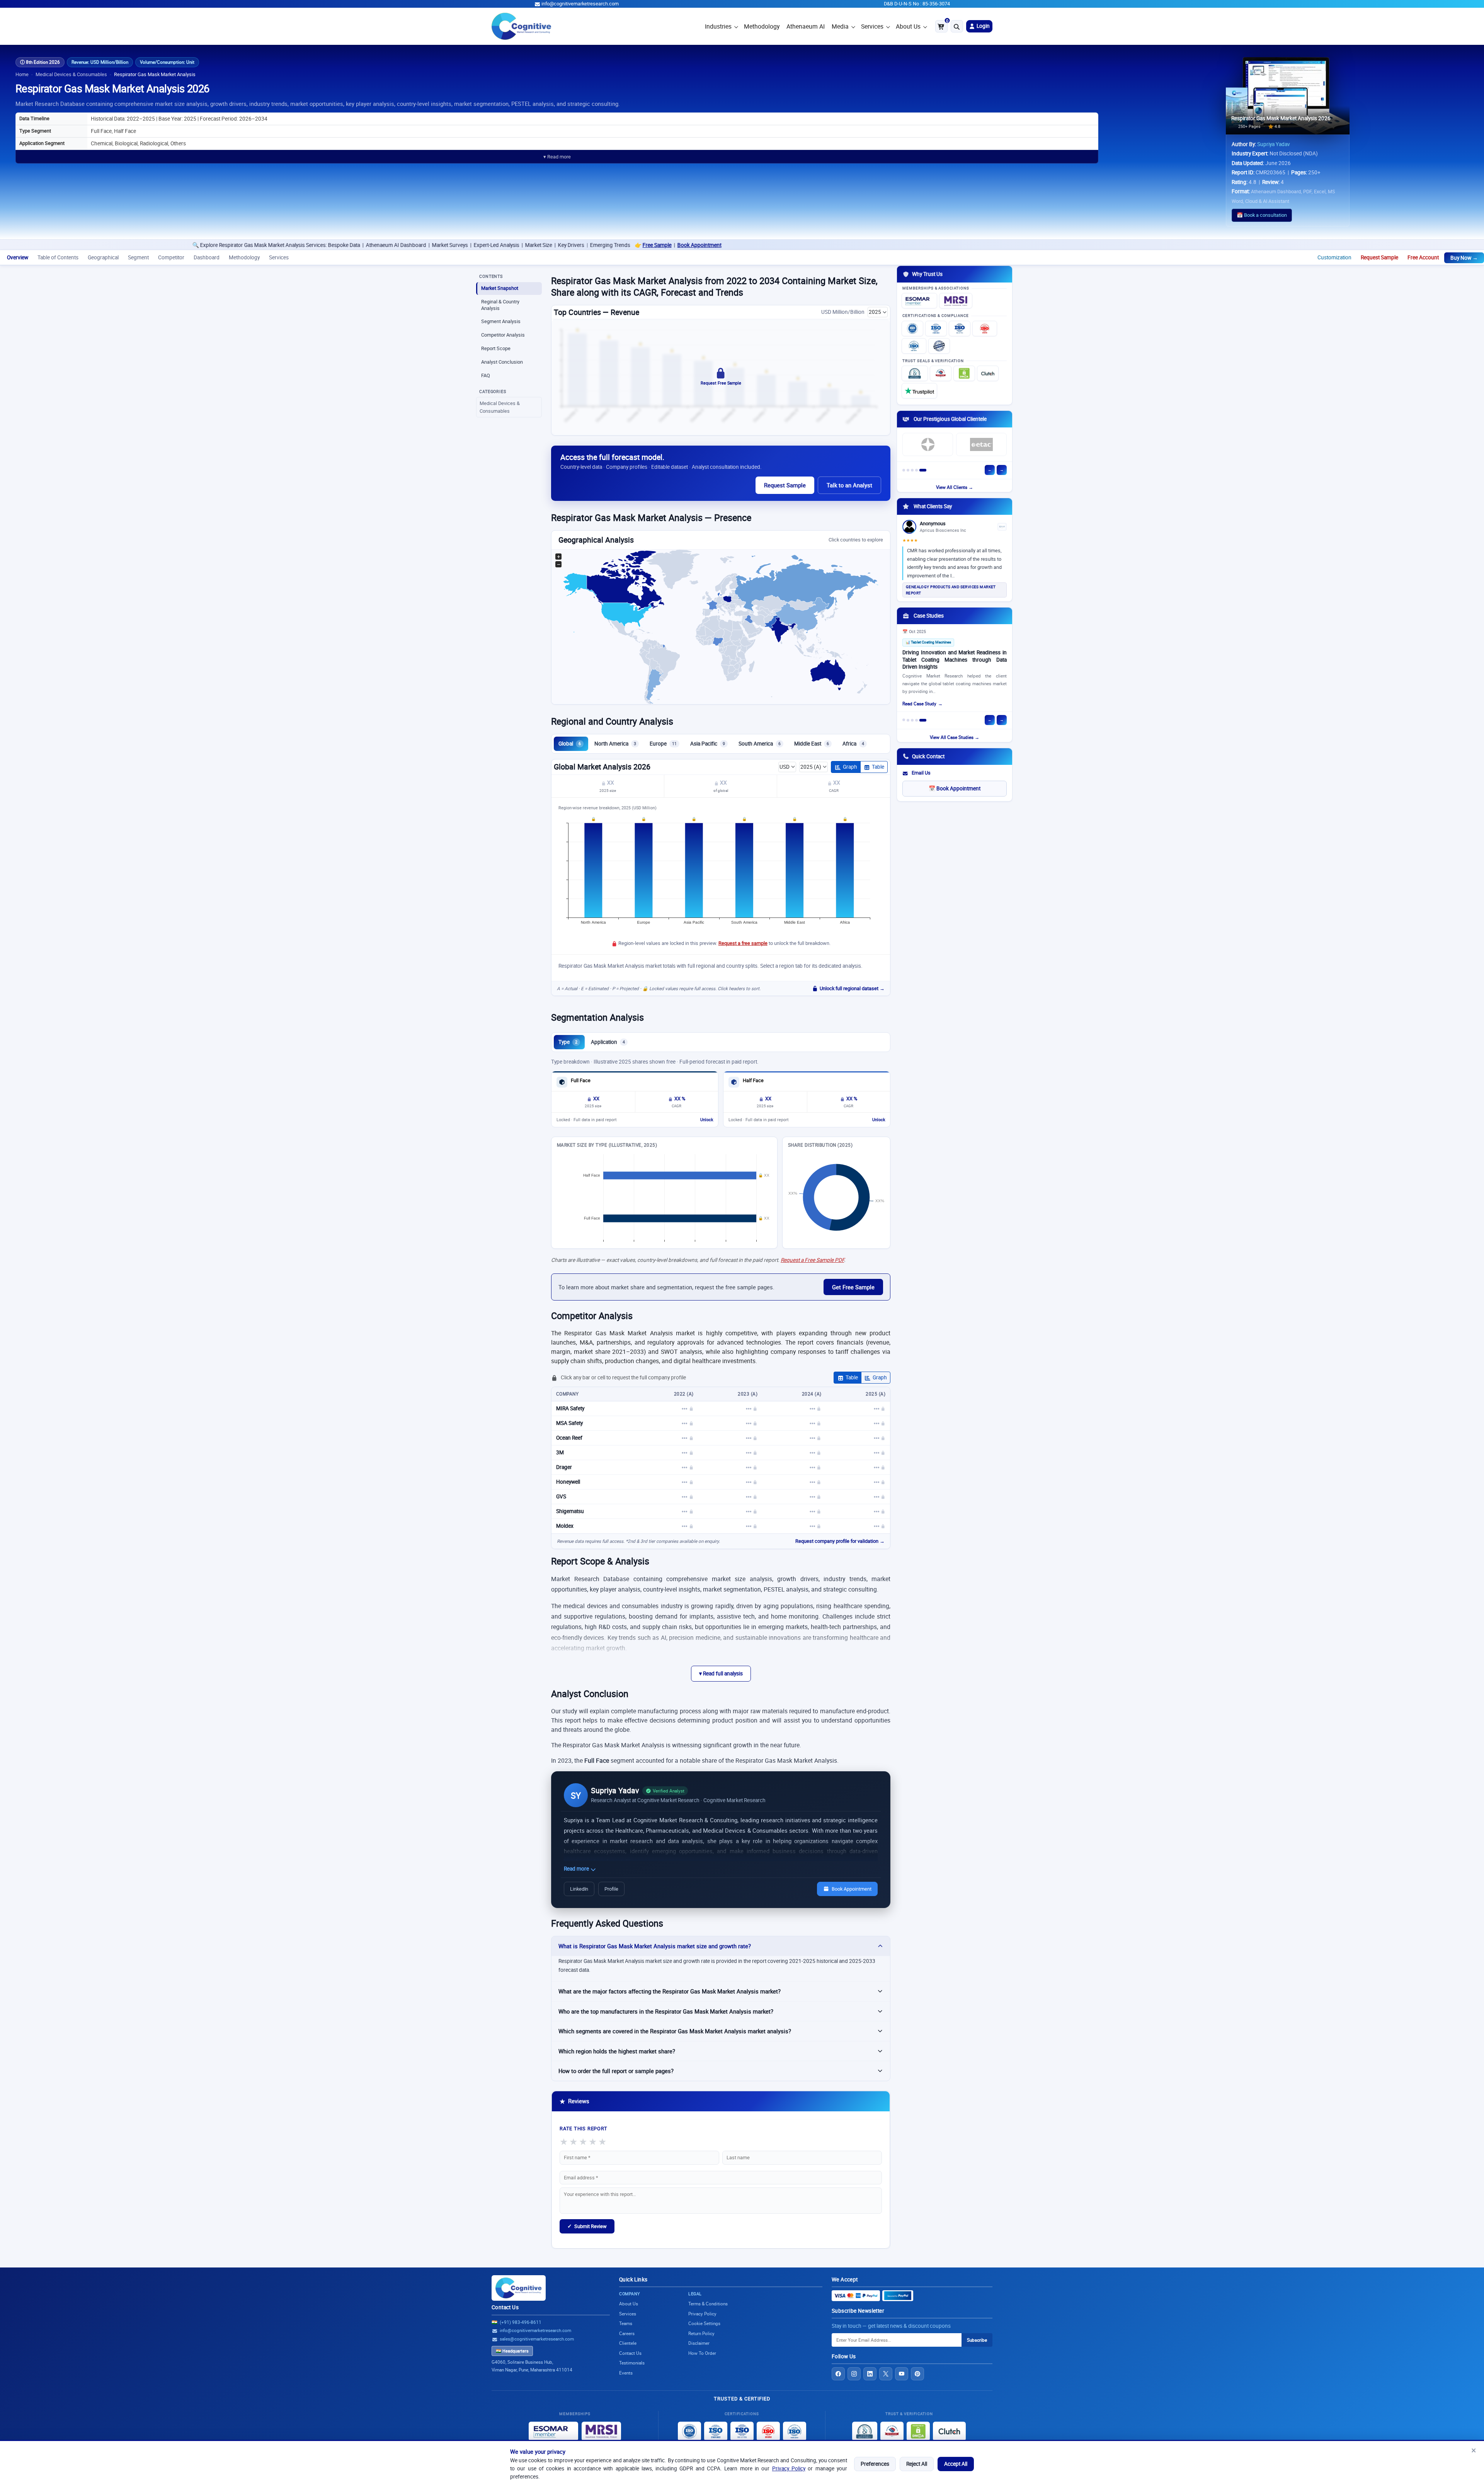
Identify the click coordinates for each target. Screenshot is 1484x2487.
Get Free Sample (853, 1287)
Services (872, 26)
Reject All (917, 2464)
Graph (850, 767)
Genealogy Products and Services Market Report (951, 590)
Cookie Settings (704, 2323)
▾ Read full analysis (721, 1673)
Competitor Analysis (503, 335)
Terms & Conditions (708, 2304)
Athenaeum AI (806, 26)
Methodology (762, 26)
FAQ (486, 375)
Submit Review (587, 2226)
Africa (853, 744)
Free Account (1423, 257)
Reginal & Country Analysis (500, 305)
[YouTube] (902, 2374)
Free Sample (265, 245)
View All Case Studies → (955, 737)
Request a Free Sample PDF (812, 1260)
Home (22, 74)
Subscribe (977, 2340)
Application (608, 1042)
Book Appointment (308, 245)
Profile (611, 1889)
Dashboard (207, 257)
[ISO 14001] (914, 346)
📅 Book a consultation (1262, 215)
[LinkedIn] (870, 2374)
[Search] (957, 26)
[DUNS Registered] (915, 373)
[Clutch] (988, 373)
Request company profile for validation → (840, 1541)
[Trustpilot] (919, 391)
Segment (138, 257)
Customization (1334, 257)
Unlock (707, 1120)
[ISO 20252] (985, 329)
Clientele (628, 2343)
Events (626, 2373)
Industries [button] (718, 26)
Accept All (956, 2464)
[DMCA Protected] (964, 373)
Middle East (812, 744)
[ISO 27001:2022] (936, 329)
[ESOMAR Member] (919, 301)
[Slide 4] (921, 470)
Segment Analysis (501, 321)
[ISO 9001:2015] (912, 329)
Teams (626, 2323)
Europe (663, 744)
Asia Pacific (708, 744)
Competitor (171, 257)
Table (878, 767)
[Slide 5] (925, 470)
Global (570, 744)
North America (615, 744)
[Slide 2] (912, 470)
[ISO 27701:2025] (960, 329)
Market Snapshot (500, 288)
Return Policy (701, 2333)
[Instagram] (854, 2374)
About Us (908, 26)
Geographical (103, 257)
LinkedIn (579, 1889)
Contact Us (505, 2307)
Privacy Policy (789, 2468)
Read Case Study (919, 704)
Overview (18, 257)
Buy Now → (1464, 258)
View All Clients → (955, 487)
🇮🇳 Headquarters (512, 2351)
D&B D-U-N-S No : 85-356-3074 (917, 4)
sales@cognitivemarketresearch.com (537, 2339)
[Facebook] (838, 2374)
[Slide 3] (916, 470)
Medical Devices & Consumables (71, 74)
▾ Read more (557, 157)
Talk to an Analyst (849, 485)
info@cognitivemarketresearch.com (580, 4)
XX (610, 783)
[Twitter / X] (886, 2374)
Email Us (921, 773)
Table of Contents (58, 257)
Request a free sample (743, 943)
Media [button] (840, 26)
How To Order (702, 2353)
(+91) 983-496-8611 (521, 2322)
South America (760, 744)
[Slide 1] (906, 470)
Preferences (875, 2464)
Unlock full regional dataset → (852, 988)
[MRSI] (956, 301)
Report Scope (496, 348)
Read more (577, 1869)
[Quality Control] (939, 346)
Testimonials (632, 2363)
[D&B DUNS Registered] (865, 2431)
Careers (627, 2333)
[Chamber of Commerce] (941, 373)
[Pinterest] (917, 2374)
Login (983, 26)
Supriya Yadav (1274, 144)
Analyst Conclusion (502, 362)
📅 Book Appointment (955, 788)
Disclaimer (699, 2343)
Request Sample (1379, 257)
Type (568, 1042)
